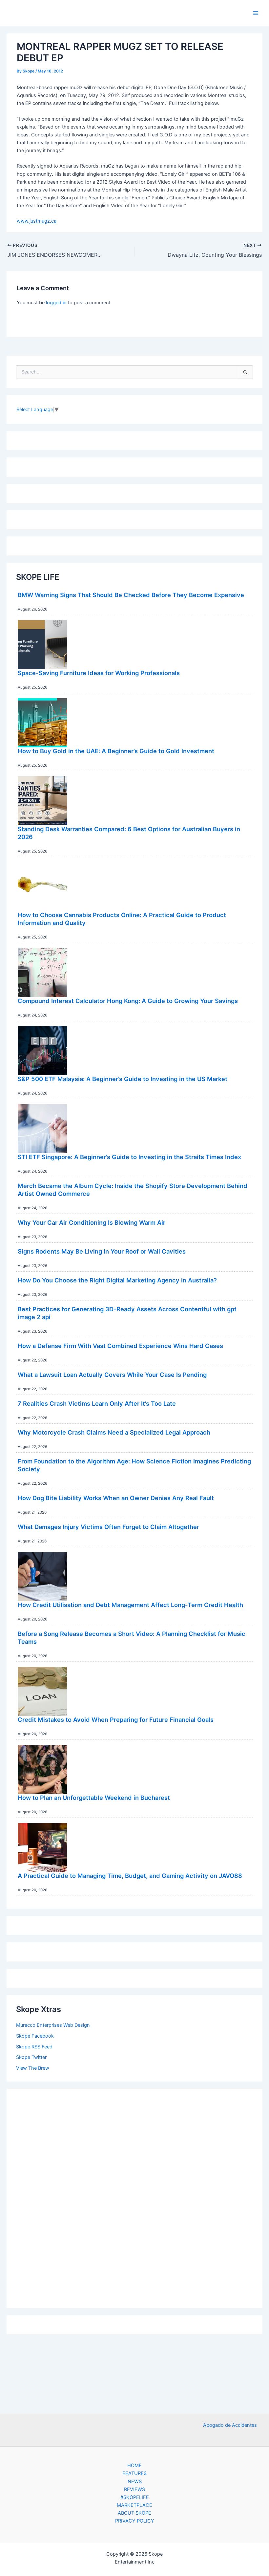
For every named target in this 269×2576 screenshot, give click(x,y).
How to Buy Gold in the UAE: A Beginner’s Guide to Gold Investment (116, 751)
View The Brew (33, 2068)
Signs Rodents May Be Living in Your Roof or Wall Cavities (102, 1251)
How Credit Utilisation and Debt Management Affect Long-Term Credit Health (130, 1605)
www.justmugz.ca (37, 221)
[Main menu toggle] (256, 13)
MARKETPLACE (134, 2505)
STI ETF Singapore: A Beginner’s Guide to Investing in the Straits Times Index (129, 1157)
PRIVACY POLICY (135, 2521)
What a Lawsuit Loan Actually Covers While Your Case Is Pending (112, 1375)
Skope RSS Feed (34, 2047)
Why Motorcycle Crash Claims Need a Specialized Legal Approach (114, 1432)
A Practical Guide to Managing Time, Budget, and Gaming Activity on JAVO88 (130, 1876)
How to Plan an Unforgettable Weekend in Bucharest (94, 1798)
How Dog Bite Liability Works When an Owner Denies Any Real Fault (116, 1498)
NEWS (135, 2482)
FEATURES (134, 2473)
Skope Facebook (35, 2036)
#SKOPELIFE (135, 2497)
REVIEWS (134, 2489)
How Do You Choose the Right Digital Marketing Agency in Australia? (117, 1280)
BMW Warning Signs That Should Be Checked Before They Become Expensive (131, 595)
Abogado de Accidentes (230, 2425)
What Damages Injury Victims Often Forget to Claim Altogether (108, 1527)
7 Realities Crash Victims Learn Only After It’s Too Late (97, 1403)
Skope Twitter (31, 2057)
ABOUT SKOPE (134, 2513)
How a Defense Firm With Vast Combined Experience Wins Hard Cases (120, 1346)
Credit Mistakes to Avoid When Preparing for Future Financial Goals (116, 1720)
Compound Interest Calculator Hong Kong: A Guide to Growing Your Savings (128, 1001)
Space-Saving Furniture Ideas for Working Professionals (99, 673)
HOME (134, 2465)
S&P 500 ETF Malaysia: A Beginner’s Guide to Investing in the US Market (123, 1079)
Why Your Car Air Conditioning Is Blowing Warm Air (92, 1222)
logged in (56, 303)
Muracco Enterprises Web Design (53, 2025)
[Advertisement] (134, 2197)
